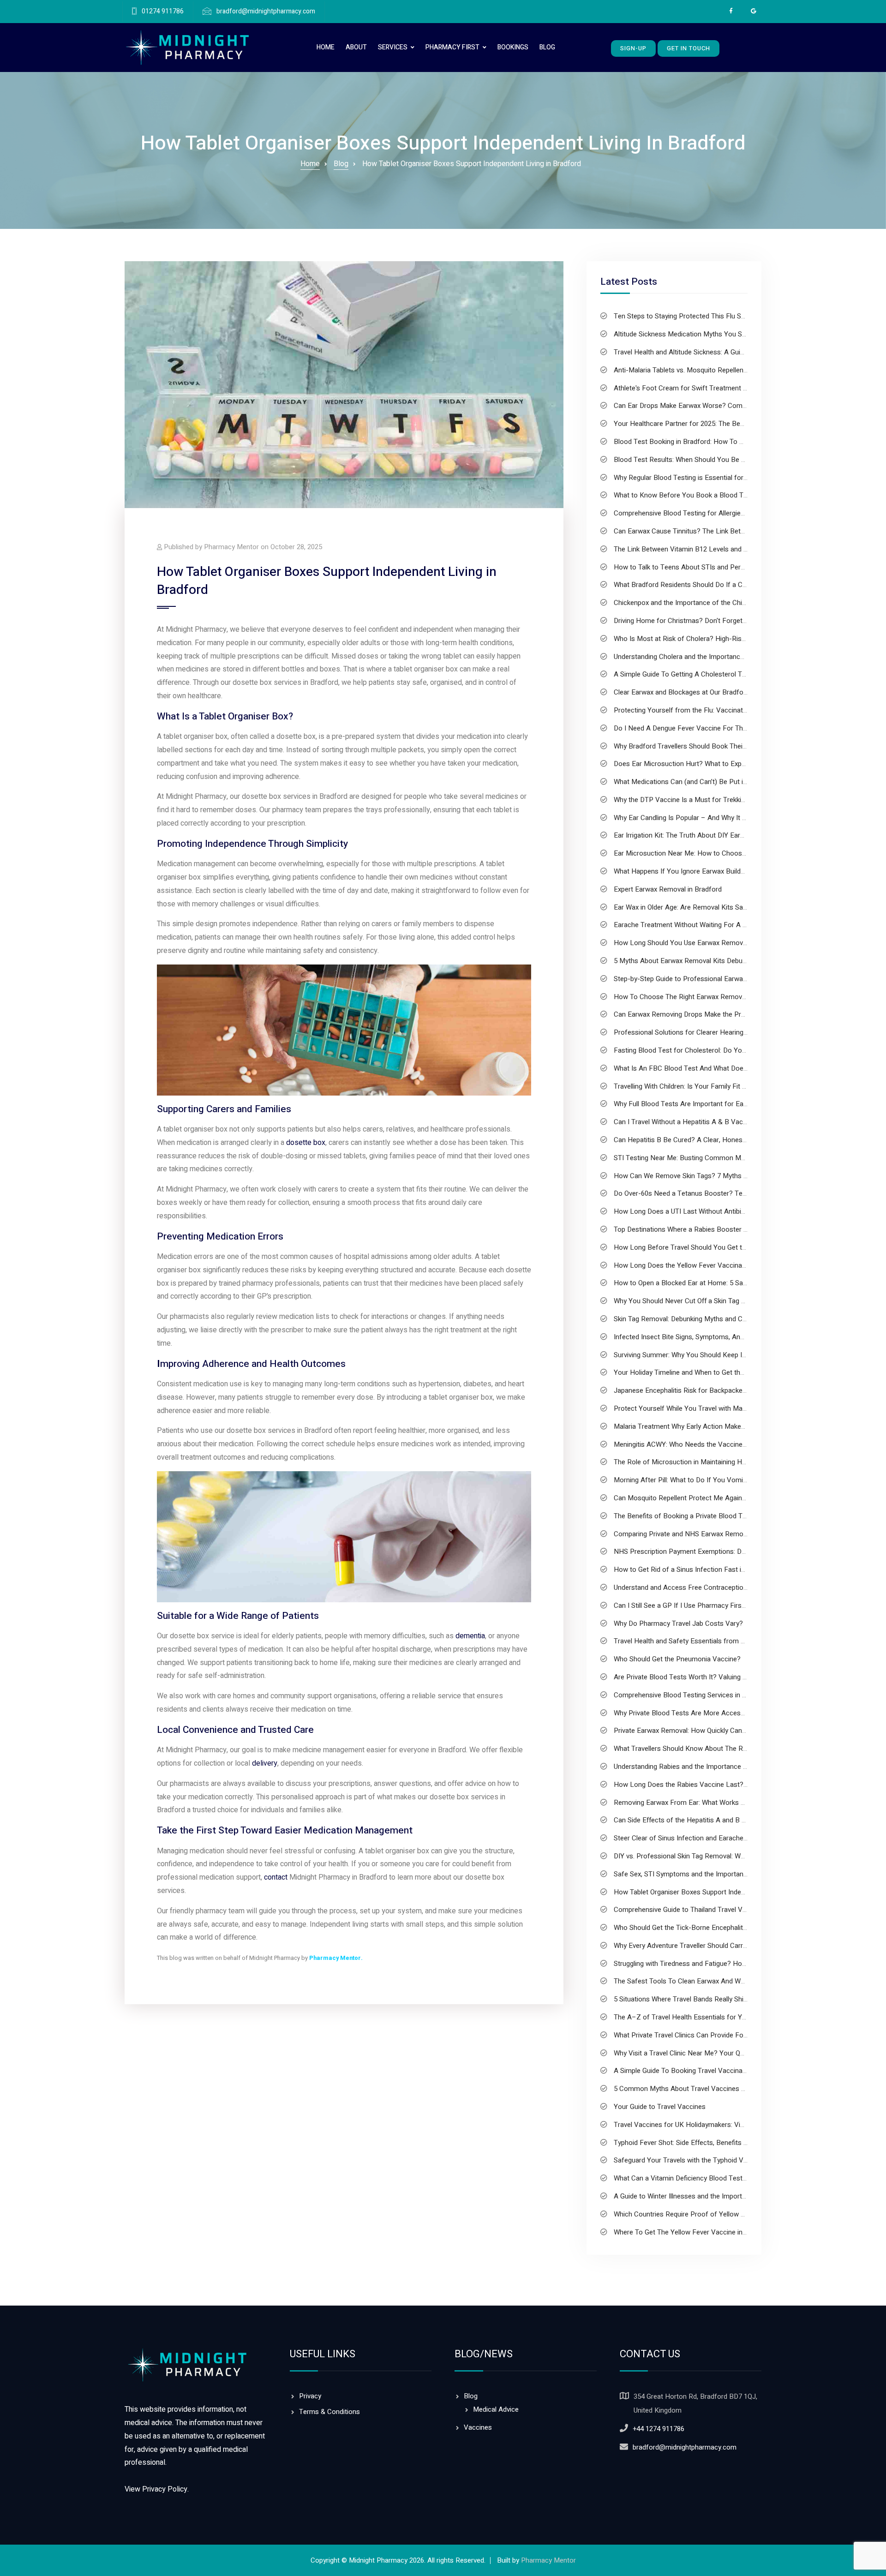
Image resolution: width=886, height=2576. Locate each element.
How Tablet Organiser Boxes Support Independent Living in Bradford (717, 1892)
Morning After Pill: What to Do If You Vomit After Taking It (702, 1480)
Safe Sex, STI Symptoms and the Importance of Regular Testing (711, 1874)
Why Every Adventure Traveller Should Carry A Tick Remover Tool (713, 1946)
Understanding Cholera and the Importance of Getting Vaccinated (713, 657)
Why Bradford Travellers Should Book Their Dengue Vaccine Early (713, 746)
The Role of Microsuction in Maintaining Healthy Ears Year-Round (714, 1462)
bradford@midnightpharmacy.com (266, 12)
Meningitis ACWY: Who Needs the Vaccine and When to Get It (707, 1444)
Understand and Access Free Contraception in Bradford (698, 1588)
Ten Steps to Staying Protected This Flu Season (687, 316)
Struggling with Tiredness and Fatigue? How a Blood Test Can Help (716, 1964)
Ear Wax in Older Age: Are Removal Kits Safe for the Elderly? (706, 907)
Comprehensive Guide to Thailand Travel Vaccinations (696, 1910)
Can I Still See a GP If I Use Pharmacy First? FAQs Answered (706, 1606)
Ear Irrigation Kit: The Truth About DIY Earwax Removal (697, 835)
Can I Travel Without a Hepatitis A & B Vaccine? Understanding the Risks (724, 1122)
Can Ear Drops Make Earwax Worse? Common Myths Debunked (711, 406)
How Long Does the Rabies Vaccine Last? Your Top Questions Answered (726, 1785)
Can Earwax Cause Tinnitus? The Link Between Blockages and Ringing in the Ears (738, 531)
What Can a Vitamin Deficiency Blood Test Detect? (691, 2178)
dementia (470, 1636)
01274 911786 (163, 12)
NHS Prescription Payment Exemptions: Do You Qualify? (700, 1552)
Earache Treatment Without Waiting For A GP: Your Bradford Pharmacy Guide (732, 925)
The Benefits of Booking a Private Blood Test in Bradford (701, 1516)
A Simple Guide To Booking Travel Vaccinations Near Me (700, 2071)
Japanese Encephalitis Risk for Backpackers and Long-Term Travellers (721, 1390)
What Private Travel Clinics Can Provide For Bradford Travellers (710, 2035)
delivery (265, 1763)
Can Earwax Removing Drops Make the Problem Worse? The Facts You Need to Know (746, 1014)
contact (276, 1877)
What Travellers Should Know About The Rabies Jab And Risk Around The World (736, 1749)
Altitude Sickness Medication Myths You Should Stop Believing (709, 334)
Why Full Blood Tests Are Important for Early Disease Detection (711, 1104)
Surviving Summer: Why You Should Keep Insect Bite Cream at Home (719, 1355)
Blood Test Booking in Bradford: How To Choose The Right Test (712, 442)
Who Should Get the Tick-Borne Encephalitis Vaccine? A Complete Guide (724, 1928)
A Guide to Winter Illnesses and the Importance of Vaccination (709, 2196)
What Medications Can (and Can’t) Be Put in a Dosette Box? (705, 782)
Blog (547, 47)
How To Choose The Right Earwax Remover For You (694, 997)
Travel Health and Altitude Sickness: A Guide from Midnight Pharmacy (719, 352)
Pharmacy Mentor (335, 1958)
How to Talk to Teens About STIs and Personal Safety (696, 567)
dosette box (306, 1143)
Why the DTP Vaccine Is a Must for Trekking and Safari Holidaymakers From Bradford (745, 800)
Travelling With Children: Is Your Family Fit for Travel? (694, 1086)
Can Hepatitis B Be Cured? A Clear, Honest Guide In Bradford (707, 1140)
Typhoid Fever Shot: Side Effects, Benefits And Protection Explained (717, 2143)
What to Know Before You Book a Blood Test (683, 495)
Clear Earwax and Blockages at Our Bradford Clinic (691, 692)
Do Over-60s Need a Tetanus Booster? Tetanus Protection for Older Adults (729, 1193)
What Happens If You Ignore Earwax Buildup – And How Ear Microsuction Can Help (741, 871)
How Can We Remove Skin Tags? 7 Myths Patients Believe (703, 1176)
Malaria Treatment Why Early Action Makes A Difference (699, 1426)
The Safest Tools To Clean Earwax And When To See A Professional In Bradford (736, 1981)
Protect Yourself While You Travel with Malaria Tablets (696, 1408)
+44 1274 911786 (659, 2429)
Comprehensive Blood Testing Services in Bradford (691, 1695)
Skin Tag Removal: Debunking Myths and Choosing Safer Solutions (715, 1319)
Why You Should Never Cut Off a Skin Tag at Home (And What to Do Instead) (730, 1301)
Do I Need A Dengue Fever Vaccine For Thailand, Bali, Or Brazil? (711, 728)
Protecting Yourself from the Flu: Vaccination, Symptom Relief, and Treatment (733, 710)
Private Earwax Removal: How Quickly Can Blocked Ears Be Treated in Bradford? (736, 1731)
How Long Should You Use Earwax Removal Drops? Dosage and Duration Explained (741, 943)
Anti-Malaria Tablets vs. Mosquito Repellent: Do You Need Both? (712, 370)
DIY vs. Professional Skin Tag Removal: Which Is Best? (697, 1856)
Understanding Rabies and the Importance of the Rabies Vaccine (712, 1767)
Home (326, 47)
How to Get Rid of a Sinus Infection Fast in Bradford (694, 1570)
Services (393, 47)
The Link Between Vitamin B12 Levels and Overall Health (700, 549)
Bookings (513, 47)
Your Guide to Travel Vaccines (660, 2107)
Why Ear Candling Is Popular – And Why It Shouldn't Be (697, 818)
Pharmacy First (452, 47)
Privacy (310, 2396)
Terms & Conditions (329, 2412)
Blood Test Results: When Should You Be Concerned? (696, 460)
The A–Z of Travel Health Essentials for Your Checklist (698, 2017)
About (356, 47)
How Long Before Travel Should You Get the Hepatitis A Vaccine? (714, 1247)
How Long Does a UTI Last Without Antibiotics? (687, 1211)
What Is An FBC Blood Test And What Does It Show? (695, 1068)
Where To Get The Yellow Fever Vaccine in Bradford (693, 2232)
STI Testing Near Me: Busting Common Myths (684, 1158)
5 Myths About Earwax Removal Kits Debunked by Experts (702, 961)
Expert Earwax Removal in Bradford (668, 889)
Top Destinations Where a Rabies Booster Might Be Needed (705, 1229)
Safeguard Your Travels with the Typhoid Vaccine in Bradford (706, 2160)
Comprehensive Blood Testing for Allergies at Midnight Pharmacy (713, 513)
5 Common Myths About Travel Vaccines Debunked (692, 2089)
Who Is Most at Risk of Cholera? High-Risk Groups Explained (706, 639)
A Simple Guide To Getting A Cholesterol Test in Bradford (701, 674)
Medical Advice (496, 2409)
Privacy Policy (165, 2489)
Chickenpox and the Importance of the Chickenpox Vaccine (704, 603)
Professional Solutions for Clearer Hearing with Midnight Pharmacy (716, 1032)
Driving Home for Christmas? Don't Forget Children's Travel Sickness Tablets (730, 621)
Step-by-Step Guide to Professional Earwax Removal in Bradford (712, 979)
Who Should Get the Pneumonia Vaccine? (677, 1659)
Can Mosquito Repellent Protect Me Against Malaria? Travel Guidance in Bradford (738, 1498)
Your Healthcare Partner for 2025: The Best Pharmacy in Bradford (714, 424)
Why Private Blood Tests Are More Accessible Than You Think (709, 1713)
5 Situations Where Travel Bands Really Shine (682, 1999)
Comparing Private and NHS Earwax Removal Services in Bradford (715, 1534)
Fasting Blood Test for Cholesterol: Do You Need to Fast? (703, 1050)
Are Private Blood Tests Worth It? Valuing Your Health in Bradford (714, 1677)
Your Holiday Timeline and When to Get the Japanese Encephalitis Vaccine (727, 1372)
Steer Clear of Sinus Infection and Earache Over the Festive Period (715, 1838)
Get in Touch (688, 48)
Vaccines (478, 2427)
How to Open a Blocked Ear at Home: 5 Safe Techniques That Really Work (727, 1283)
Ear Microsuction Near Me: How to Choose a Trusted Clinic (704, 853)
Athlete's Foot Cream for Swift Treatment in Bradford (695, 388)
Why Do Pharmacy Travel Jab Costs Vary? (678, 1623)
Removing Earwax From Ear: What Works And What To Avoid (706, 1803)
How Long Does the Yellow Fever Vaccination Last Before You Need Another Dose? (743, 1265)
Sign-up (633, 48)
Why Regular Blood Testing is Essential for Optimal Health (702, 478)
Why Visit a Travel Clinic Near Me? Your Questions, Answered (707, 2053)
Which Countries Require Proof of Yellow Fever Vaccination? (706, 2214)
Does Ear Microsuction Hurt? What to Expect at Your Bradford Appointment (730, 764)
